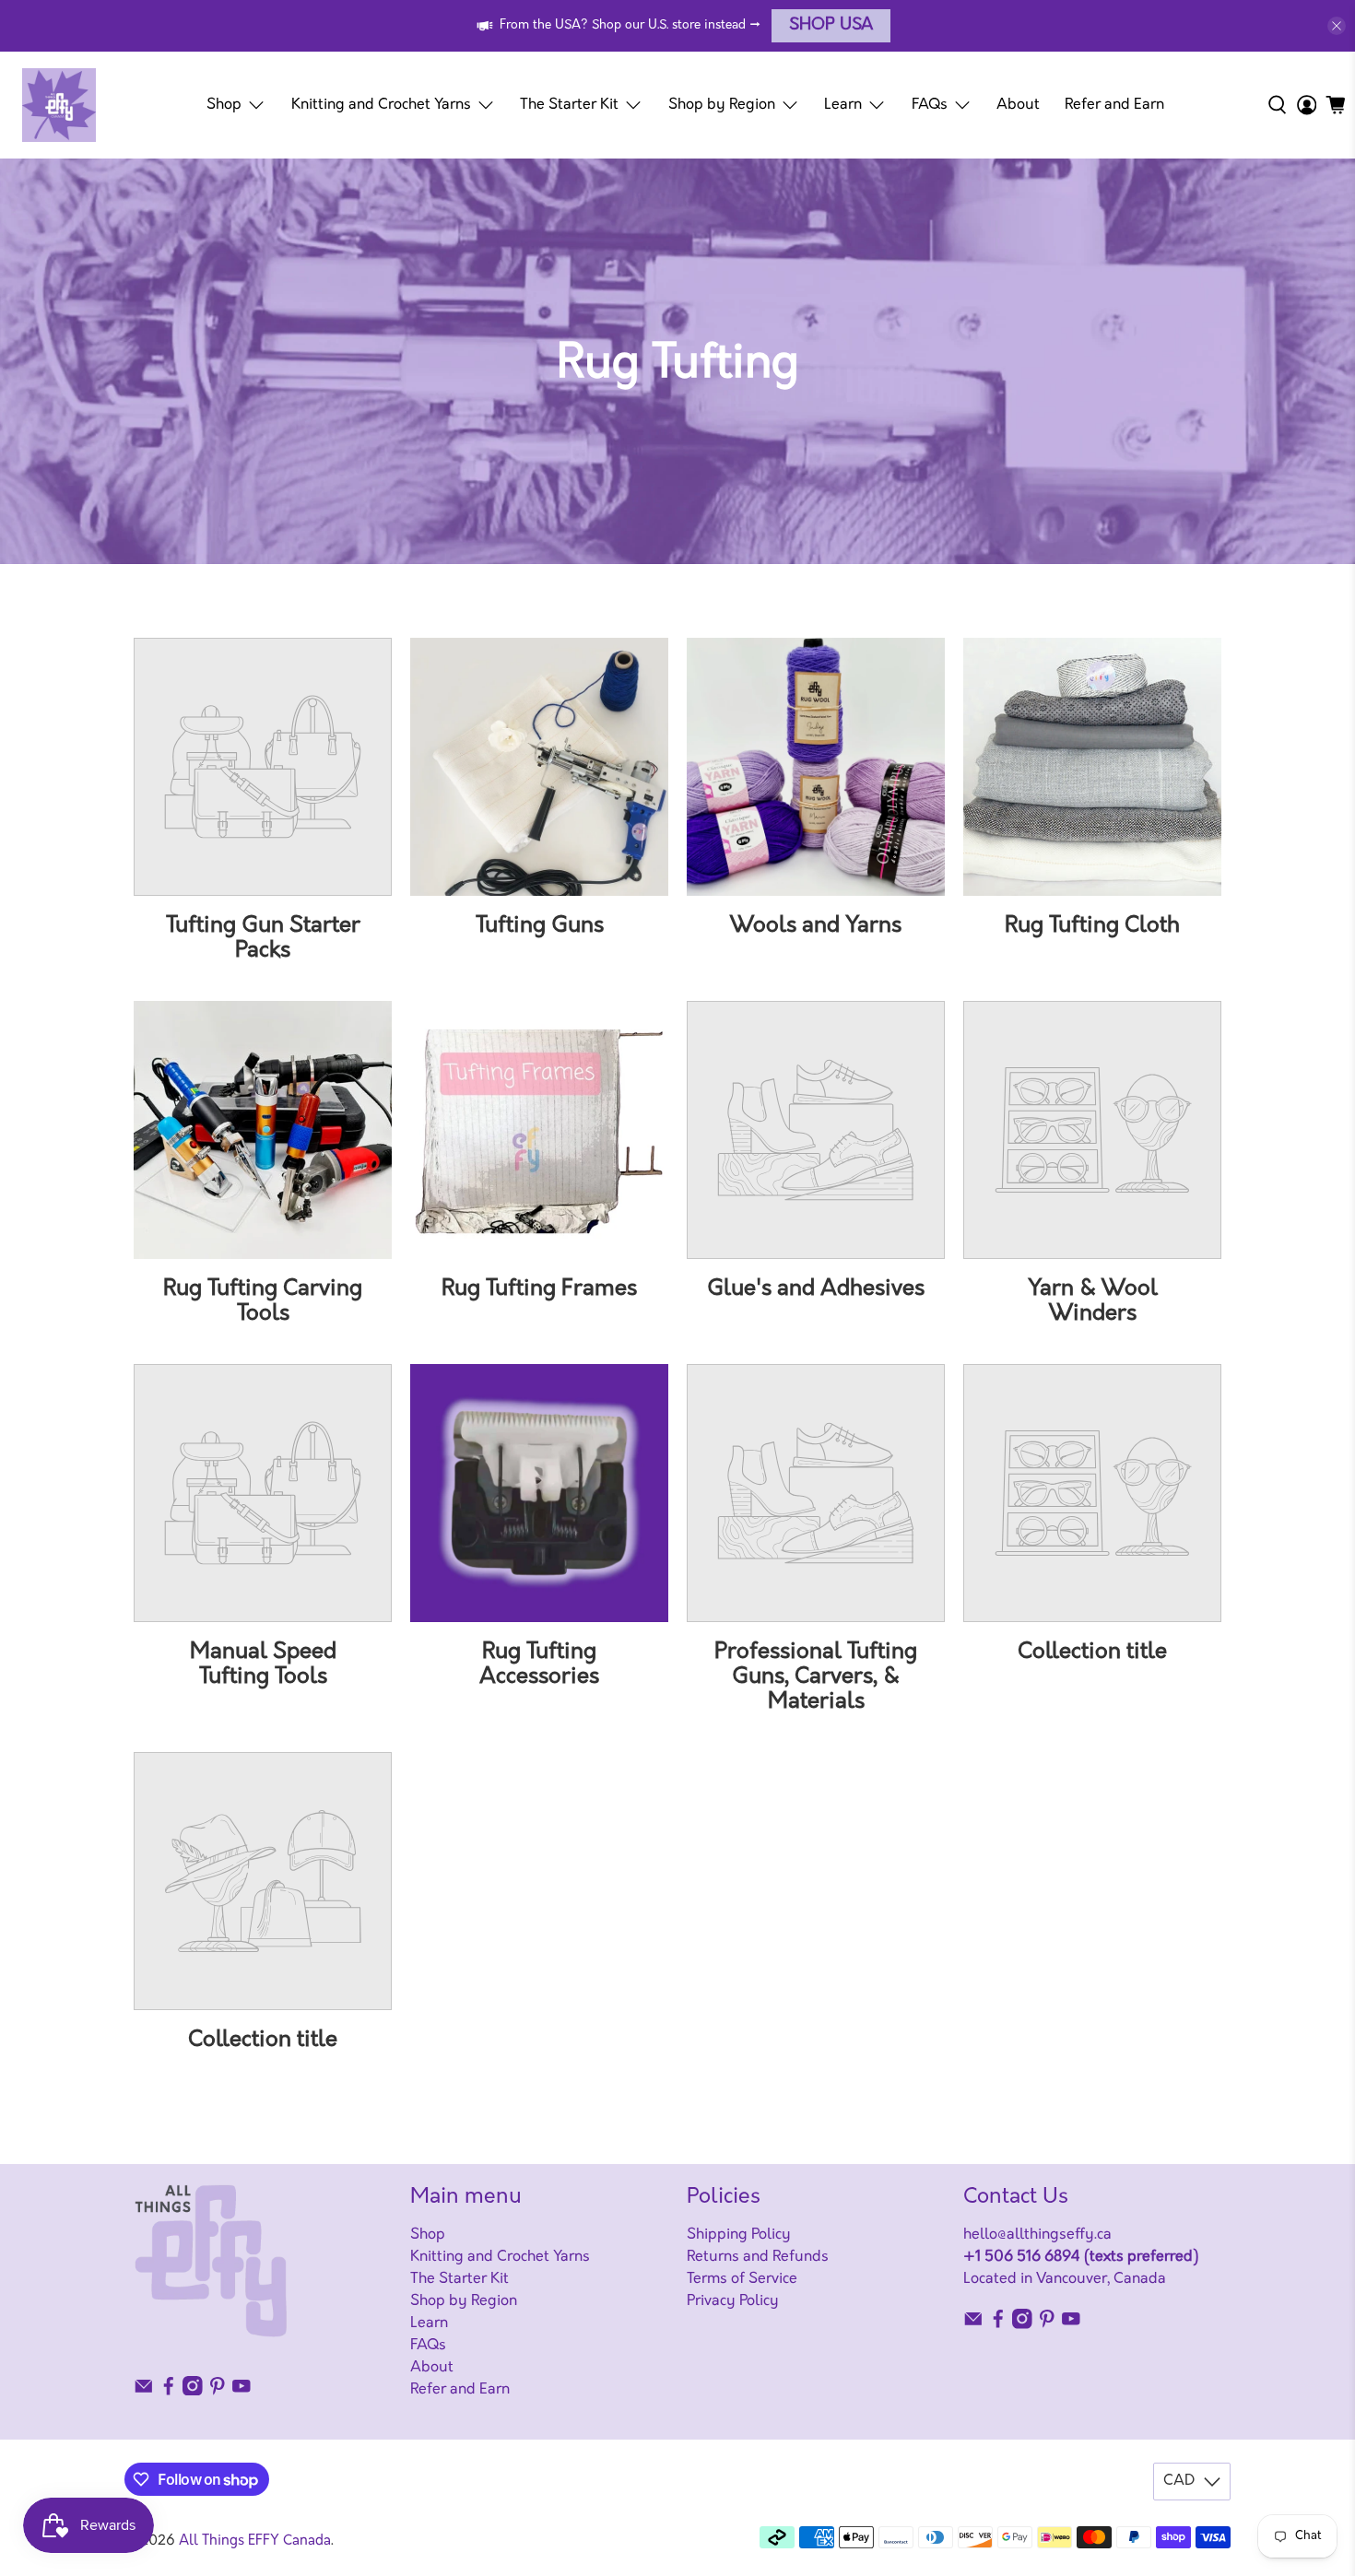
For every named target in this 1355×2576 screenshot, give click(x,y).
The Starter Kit (569, 105)
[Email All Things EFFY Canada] (144, 2392)
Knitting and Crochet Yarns (381, 105)
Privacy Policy (733, 2301)
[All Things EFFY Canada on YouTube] (242, 2392)
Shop (224, 105)
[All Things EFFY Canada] (59, 105)
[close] (1337, 26)
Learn (843, 105)
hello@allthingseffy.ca (1037, 2235)
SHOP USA (831, 26)
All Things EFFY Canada (255, 2541)
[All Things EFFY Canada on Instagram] (193, 2392)
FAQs (930, 105)
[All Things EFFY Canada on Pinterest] (218, 2392)
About (1018, 105)
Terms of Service (742, 2279)
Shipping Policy (739, 2235)
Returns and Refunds (758, 2257)
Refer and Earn (1114, 105)
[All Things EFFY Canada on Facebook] (169, 2392)
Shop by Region (722, 105)
